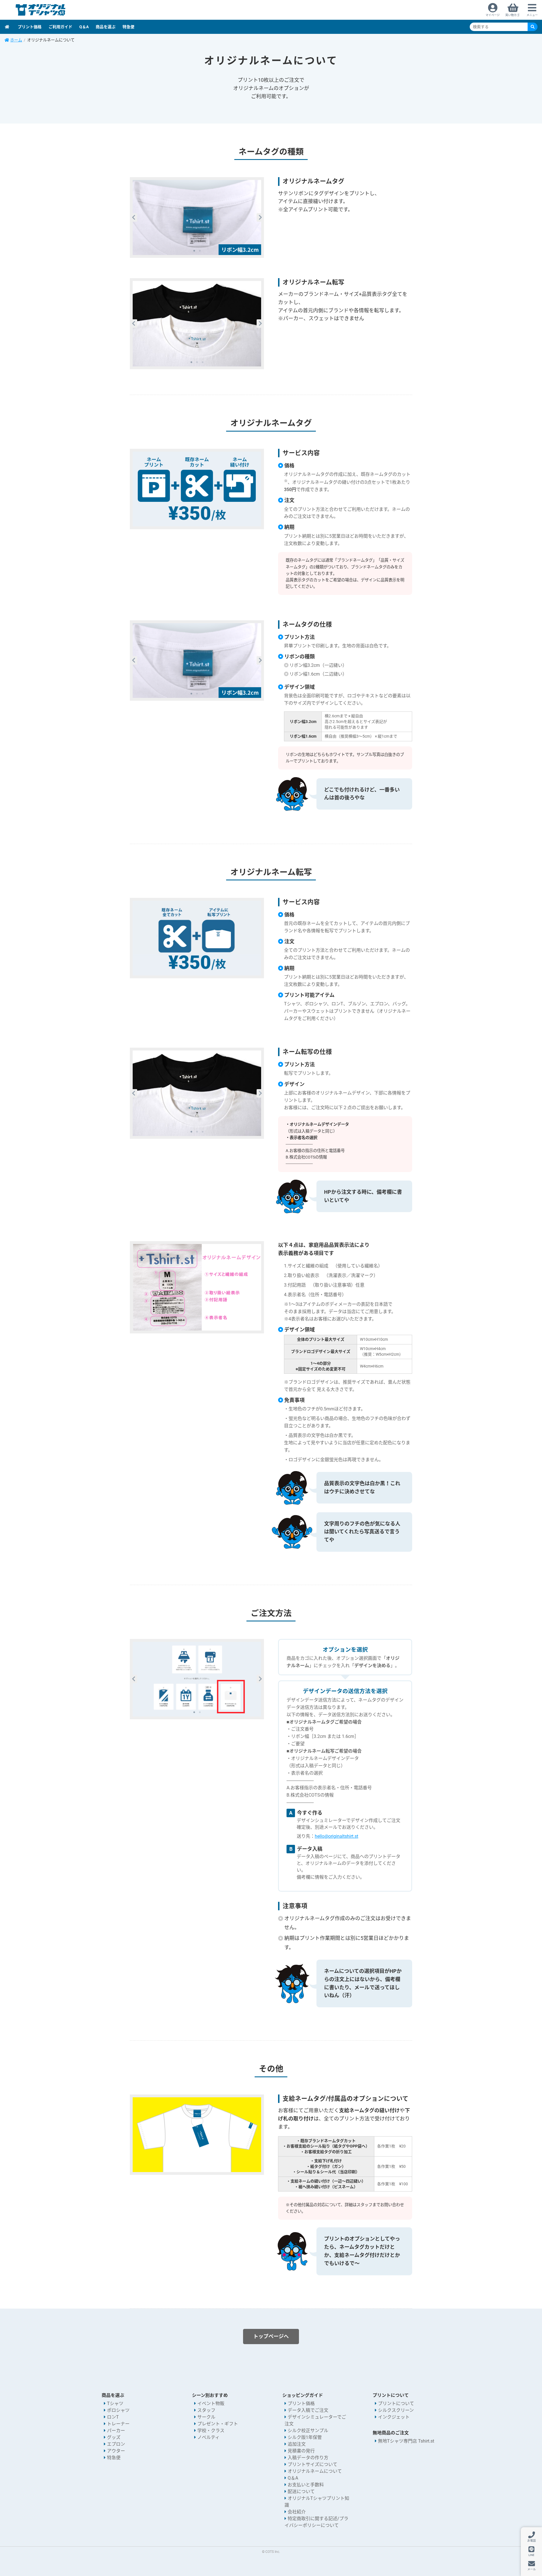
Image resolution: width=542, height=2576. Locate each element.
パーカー (116, 2431)
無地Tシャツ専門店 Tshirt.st (406, 2441)
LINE (531, 2555)
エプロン (116, 2444)
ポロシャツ (118, 2410)
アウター (116, 2451)
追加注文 (297, 2444)
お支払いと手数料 (306, 2485)
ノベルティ (208, 2437)
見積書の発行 (301, 2451)
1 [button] (194, 251)
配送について (301, 2492)
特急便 (128, 27)
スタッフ (206, 2410)
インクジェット (394, 2417)
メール (532, 2569)
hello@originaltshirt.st (336, 1836)
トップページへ (271, 2336)
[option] (197, 217)
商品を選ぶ (106, 27)
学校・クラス (211, 2431)
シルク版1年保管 (305, 2437)
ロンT (113, 2417)
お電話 (532, 2541)
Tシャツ (115, 2404)
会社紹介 (297, 2512)
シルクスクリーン (396, 2410)
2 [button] (200, 251)
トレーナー (118, 2424)
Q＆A (84, 27)
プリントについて (396, 2404)
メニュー (532, 15)
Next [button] (260, 217)
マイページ (493, 15)
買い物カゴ (512, 15)
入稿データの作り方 (308, 2458)
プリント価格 (30, 27)
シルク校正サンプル (308, 2431)
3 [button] (203, 362)
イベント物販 (211, 2404)
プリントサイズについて (312, 2464)
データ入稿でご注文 (308, 2410)
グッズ (114, 2437)
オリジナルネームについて (315, 2471)
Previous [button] (134, 217)
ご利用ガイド (60, 27)
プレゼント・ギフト (218, 2424)
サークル (206, 2417)
